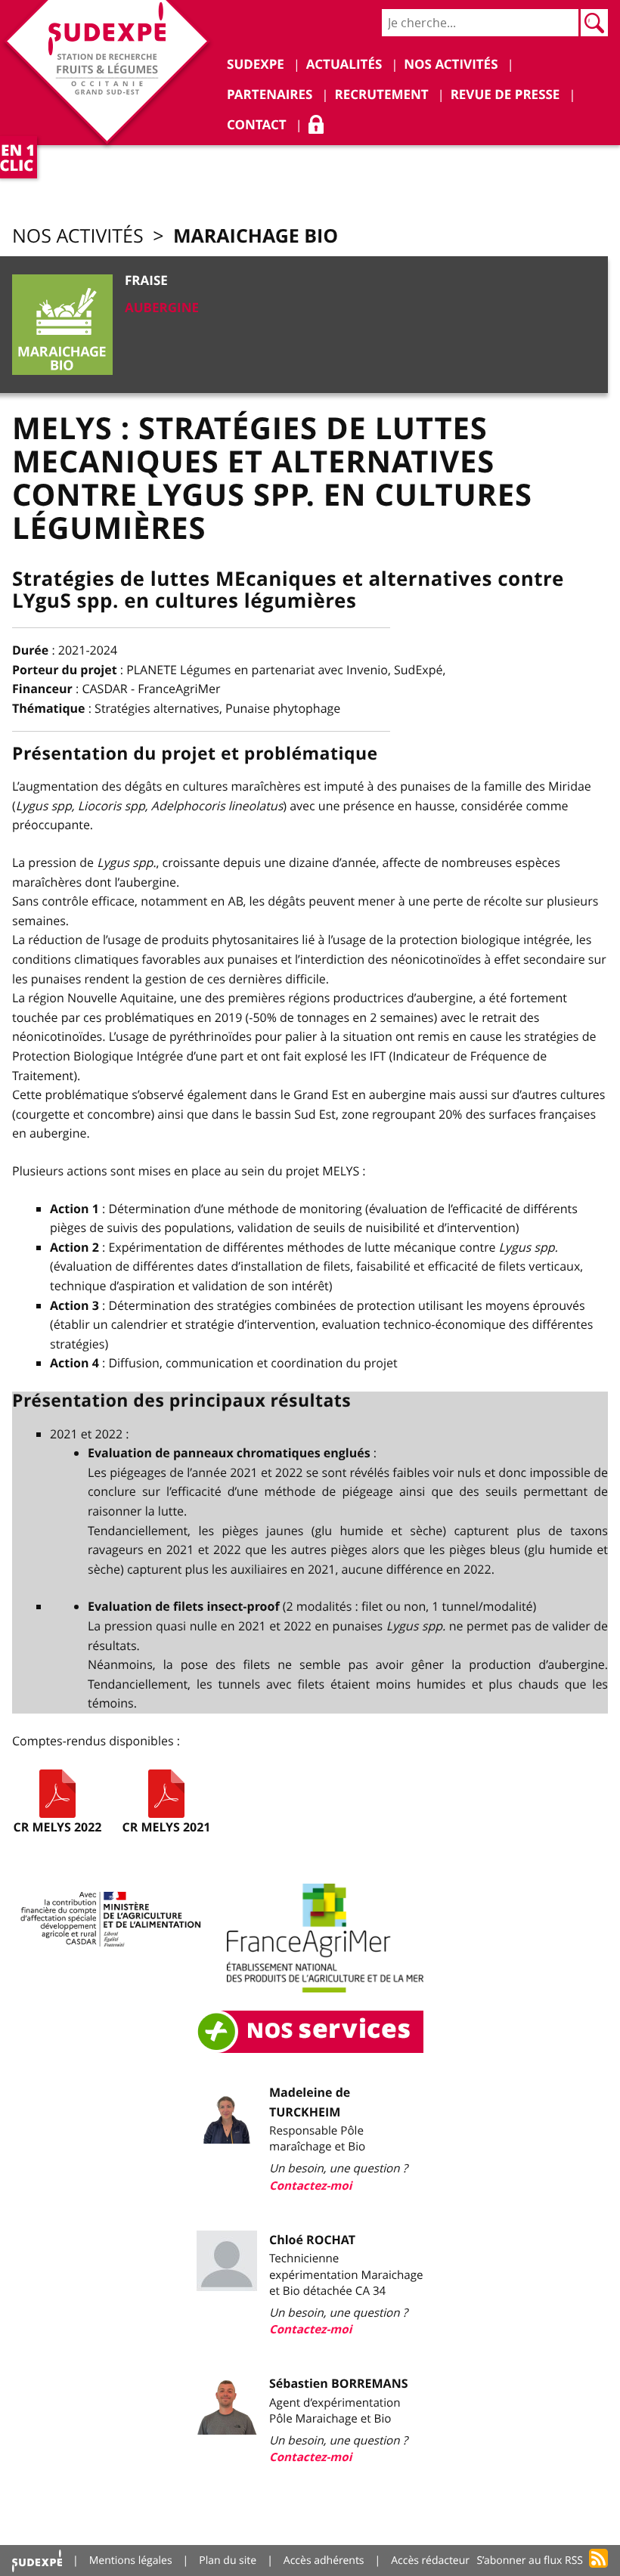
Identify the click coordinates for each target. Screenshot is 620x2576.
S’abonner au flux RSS (530, 2561)
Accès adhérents (324, 2561)
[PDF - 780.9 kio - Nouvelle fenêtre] (57, 1794)
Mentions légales (131, 2561)
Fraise (146, 281)
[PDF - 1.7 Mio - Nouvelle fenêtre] (166, 1794)
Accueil (37, 2561)
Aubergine (162, 308)
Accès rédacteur (430, 2561)
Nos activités (78, 236)
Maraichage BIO (256, 235)
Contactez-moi (310, 2186)
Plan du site (228, 2561)
